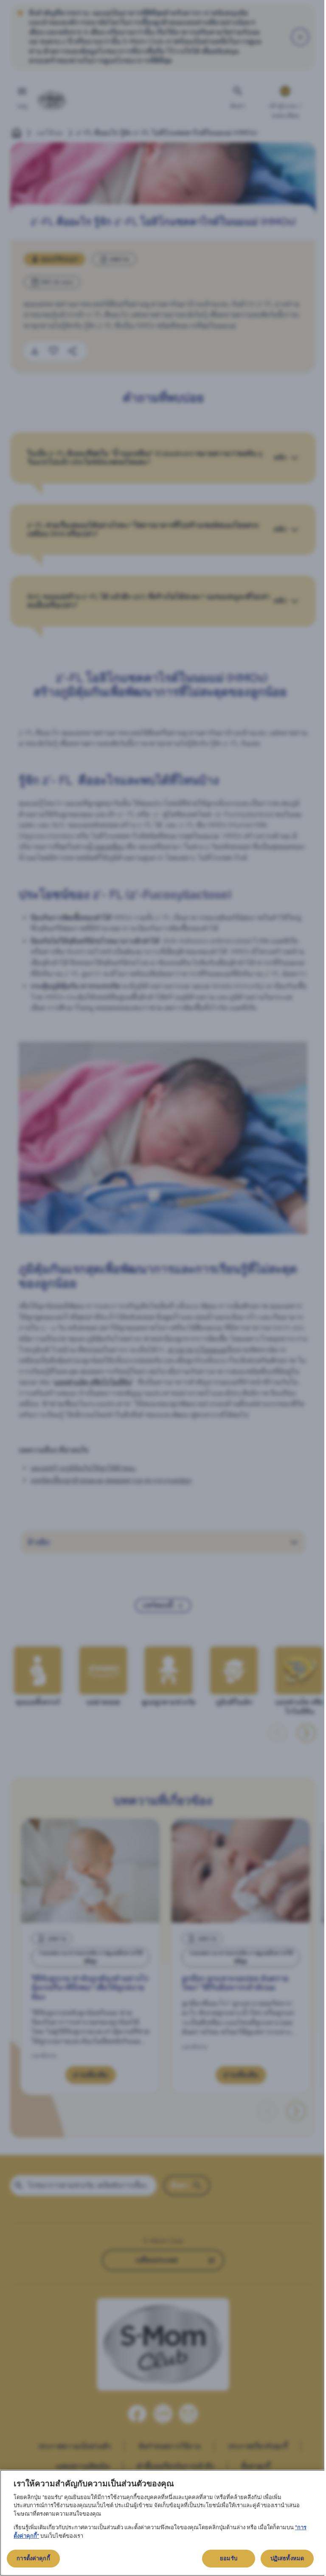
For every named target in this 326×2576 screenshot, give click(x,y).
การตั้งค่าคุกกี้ (33, 2558)
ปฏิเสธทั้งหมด (287, 2558)
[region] (163, 2523)
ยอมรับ (229, 2558)
